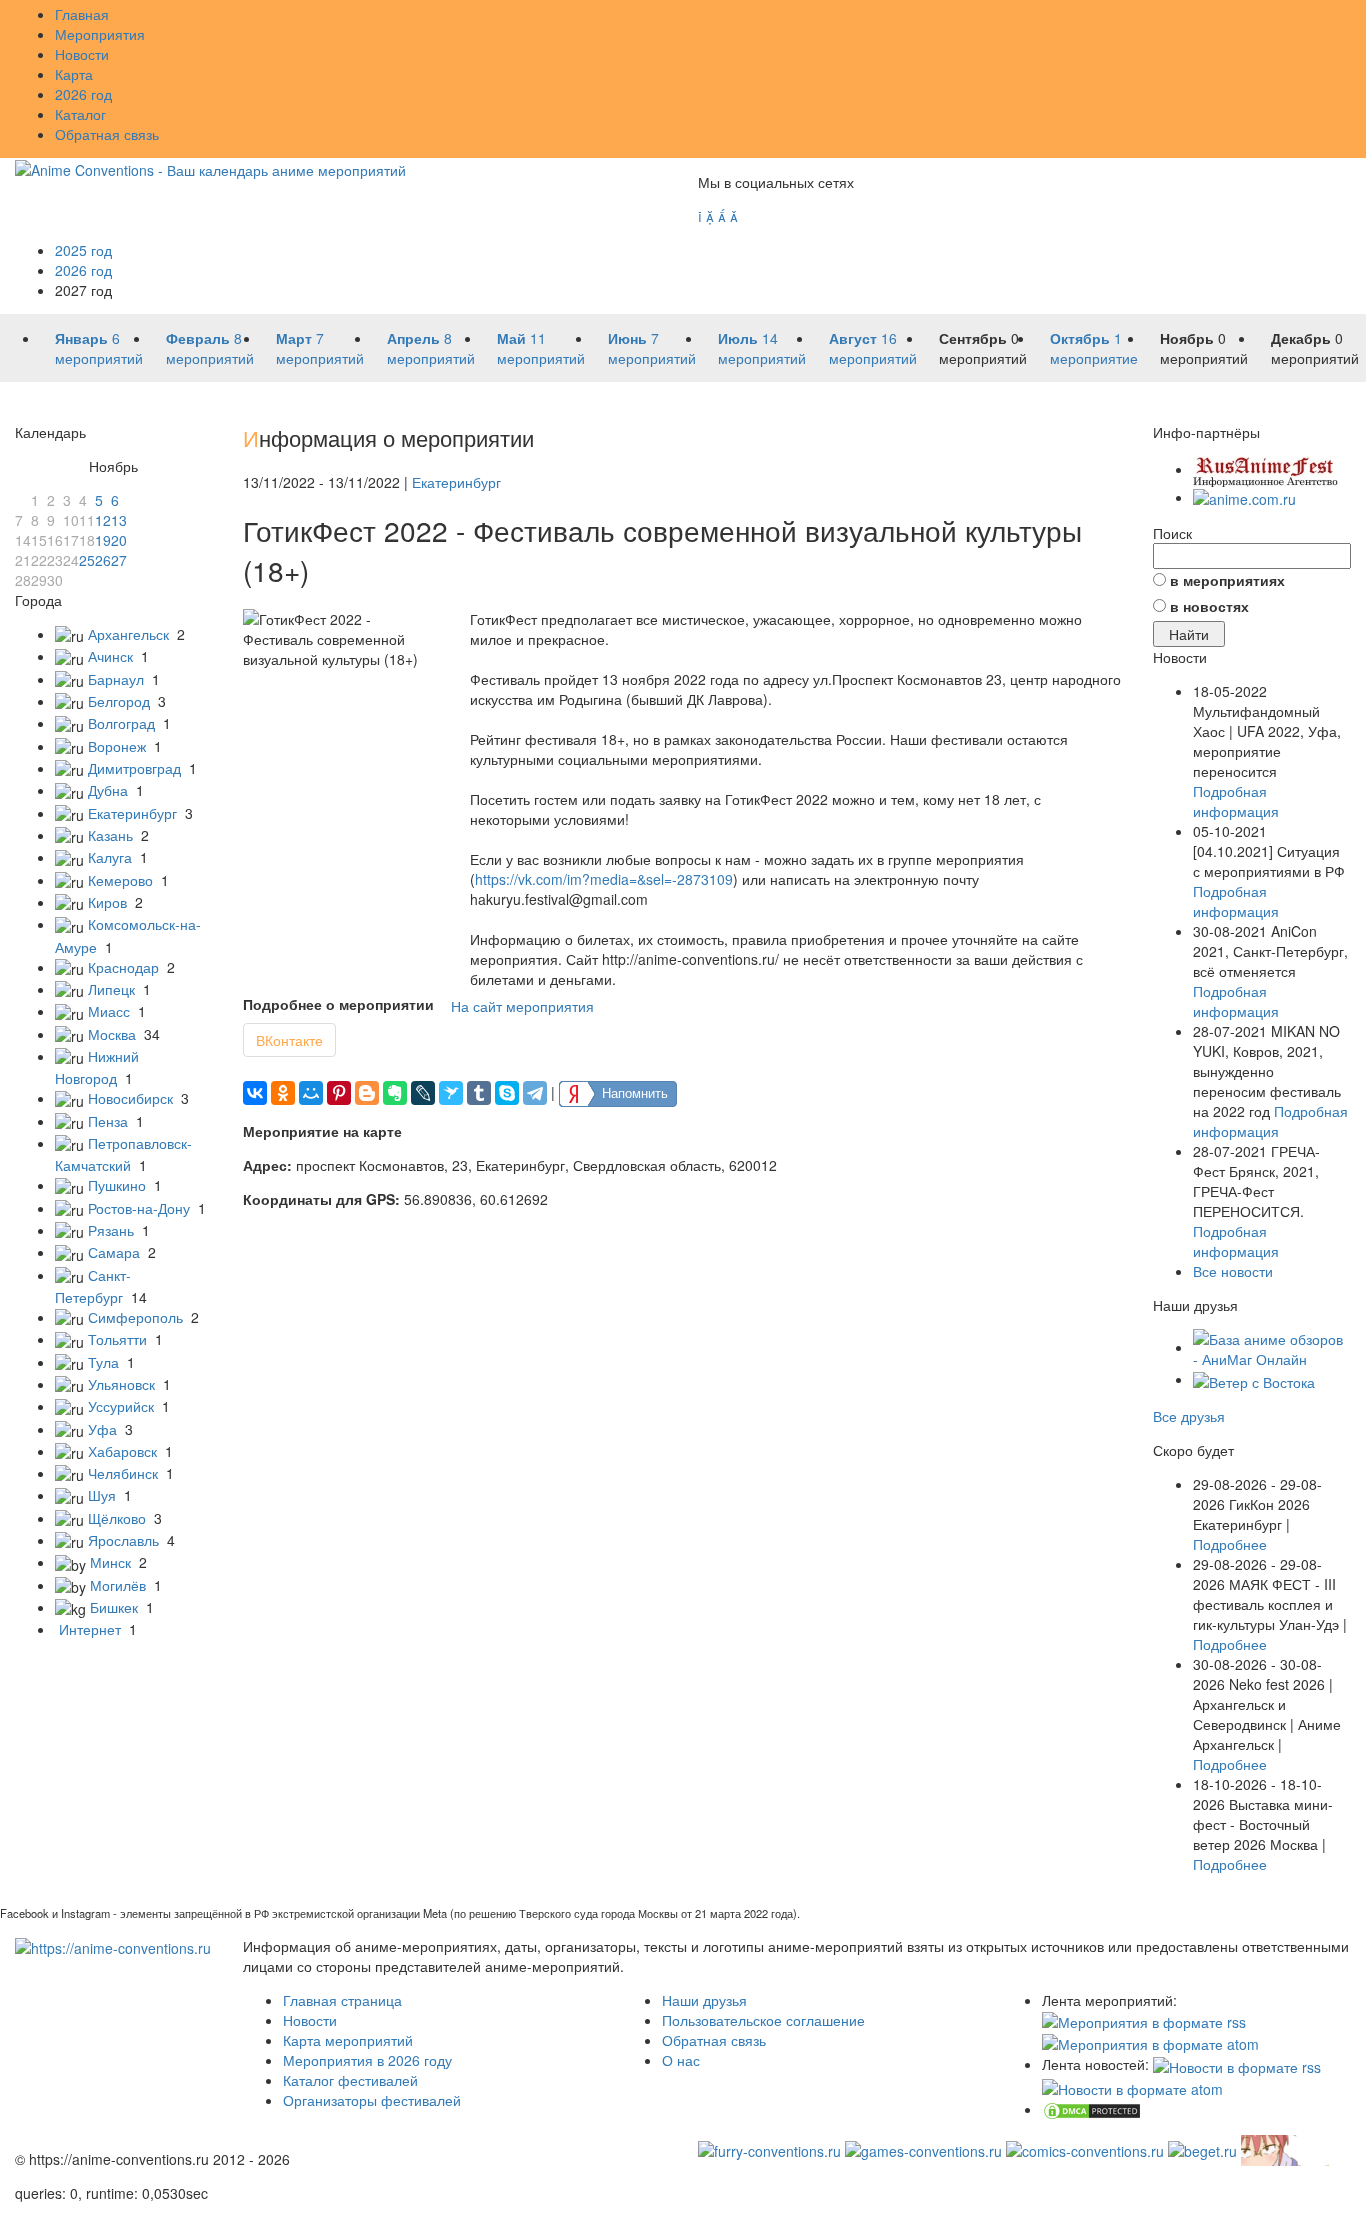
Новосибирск (130, 1098)
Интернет (90, 1629)
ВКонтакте (289, 1040)
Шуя (102, 1495)
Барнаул (116, 679)
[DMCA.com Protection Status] (1092, 2109)
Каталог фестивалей (350, 2080)
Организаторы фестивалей (372, 2100)
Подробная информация (1236, 801)
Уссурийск (121, 1406)
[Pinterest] (339, 1093)
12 (103, 520)
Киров (107, 902)
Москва (112, 1034)
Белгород (119, 701)
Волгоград (121, 723)
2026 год (83, 94)
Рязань (111, 1230)
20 (119, 540)
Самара (114, 1252)
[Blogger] (367, 1093)
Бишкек (114, 1607)
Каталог (80, 114)
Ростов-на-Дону (139, 1208)
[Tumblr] (479, 1093)
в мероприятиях (1227, 580)
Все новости (1233, 1271)
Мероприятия (100, 34)
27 (119, 560)
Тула (103, 1362)
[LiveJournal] (423, 1093)
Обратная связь (107, 134)
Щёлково (117, 1518)
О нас (681, 2060)
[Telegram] (535, 1093)
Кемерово (120, 880)
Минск (110, 1562)
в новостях (1209, 606)
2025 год (83, 250)
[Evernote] (395, 1093)
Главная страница (342, 2000)
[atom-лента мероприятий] (1150, 2042)
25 (87, 560)
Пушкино (117, 1185)
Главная (82, 14)
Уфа (102, 1429)
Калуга (110, 857)
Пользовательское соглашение (763, 2020)
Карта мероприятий (348, 2040)
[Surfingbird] (451, 1093)
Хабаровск (122, 1451)
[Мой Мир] (311, 1093)
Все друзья (1189, 1416)
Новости (82, 54)
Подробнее (1230, 1544)
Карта (74, 74)
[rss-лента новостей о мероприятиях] (1237, 2064)
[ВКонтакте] (255, 1093)
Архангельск (128, 634)
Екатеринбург (132, 813)
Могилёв (118, 1585)
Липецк (111, 989)
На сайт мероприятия (522, 1006)
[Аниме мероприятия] (113, 1946)
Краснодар (123, 967)
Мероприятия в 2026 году (367, 2060)
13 (119, 520)
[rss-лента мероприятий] (1144, 2020)
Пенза (108, 1121)
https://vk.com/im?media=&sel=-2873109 (604, 879)
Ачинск (110, 656)
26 (103, 560)
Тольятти (117, 1339)
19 (103, 540)
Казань (110, 835)
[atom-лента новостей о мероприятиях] (1132, 2087)
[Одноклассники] (283, 1093)
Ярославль (123, 1540)
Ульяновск (121, 1384)
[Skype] (507, 1093)
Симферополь (135, 1317)
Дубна (108, 790)
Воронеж (117, 746)
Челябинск (123, 1473)
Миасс (109, 1011)
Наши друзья (704, 2000)
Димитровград (134, 768)
